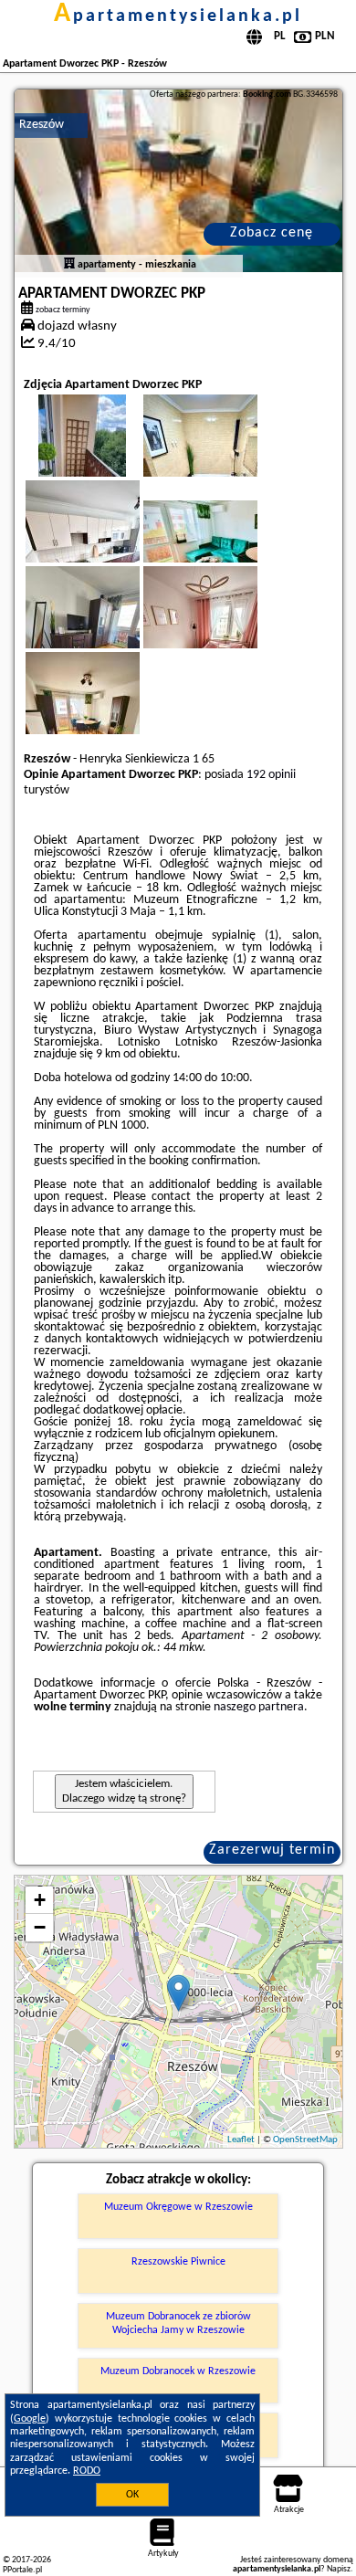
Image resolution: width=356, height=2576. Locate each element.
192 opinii (271, 775)
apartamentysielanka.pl (178, 16)
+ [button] (40, 1900)
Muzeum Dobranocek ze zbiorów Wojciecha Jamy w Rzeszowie (178, 2323)
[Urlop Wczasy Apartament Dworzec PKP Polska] (225, 544)
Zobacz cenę (272, 233)
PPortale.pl (22, 2570)
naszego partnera (259, 1707)
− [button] (40, 1927)
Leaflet (241, 2140)
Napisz (339, 2569)
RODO (87, 2471)
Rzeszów (42, 125)
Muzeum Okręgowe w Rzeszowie (178, 2207)
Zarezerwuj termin (272, 1850)
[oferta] (69, 265)
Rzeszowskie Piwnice (178, 2262)
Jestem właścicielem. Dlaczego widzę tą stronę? (124, 1791)
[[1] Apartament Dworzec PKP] (178, 181)
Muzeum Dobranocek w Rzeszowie (178, 2371)
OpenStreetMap (305, 2140)
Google (30, 2419)
